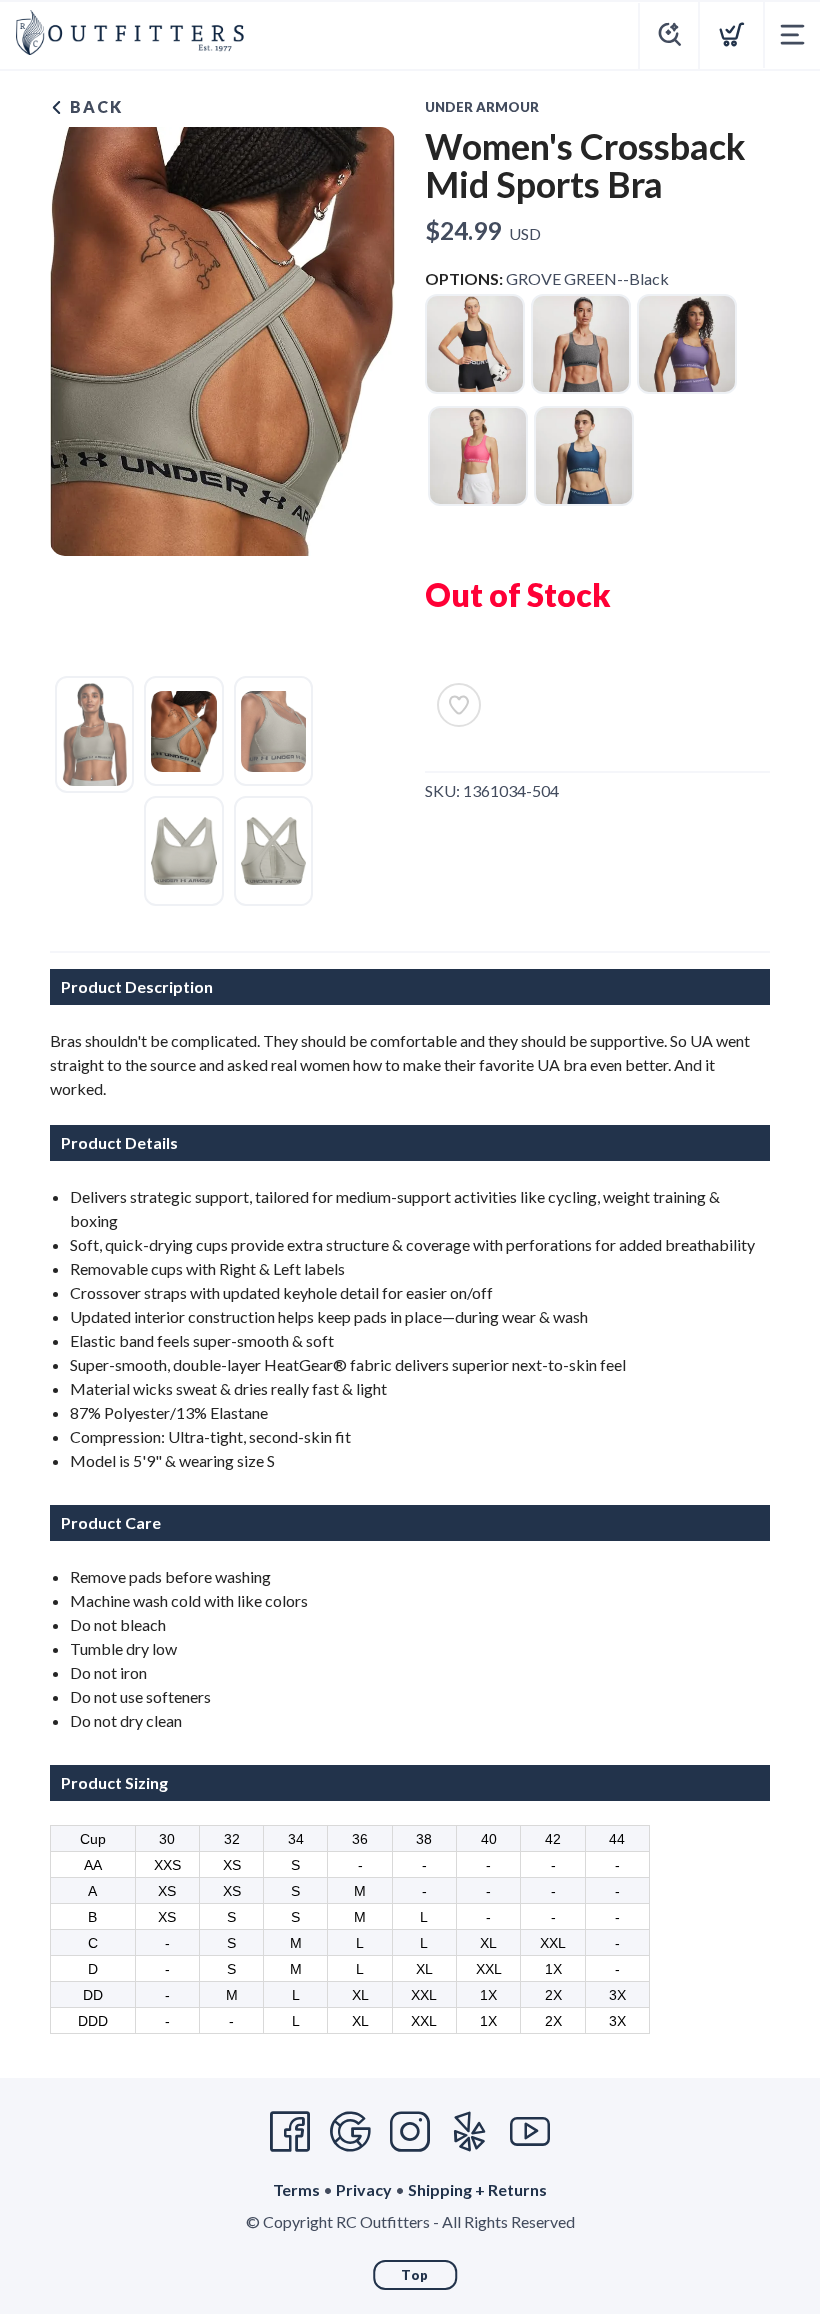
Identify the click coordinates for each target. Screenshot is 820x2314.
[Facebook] (290, 2132)
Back (94, 106)
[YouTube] (530, 2132)
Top (415, 2275)
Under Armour (482, 107)
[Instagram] (410, 2132)
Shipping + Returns (477, 2189)
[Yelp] (470, 2132)
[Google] (350, 2132)
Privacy (364, 2189)
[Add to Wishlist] (459, 705)
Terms (296, 2189)
